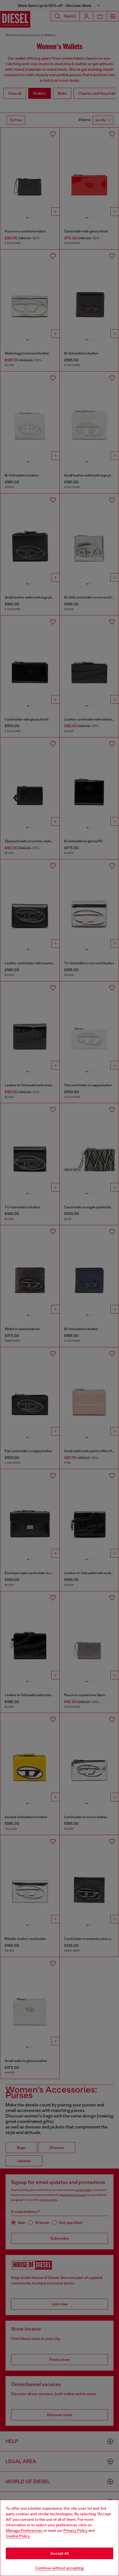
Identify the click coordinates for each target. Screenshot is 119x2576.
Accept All (59, 2553)
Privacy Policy (75, 2530)
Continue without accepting (59, 2568)
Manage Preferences (24, 2530)
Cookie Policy (18, 2536)
